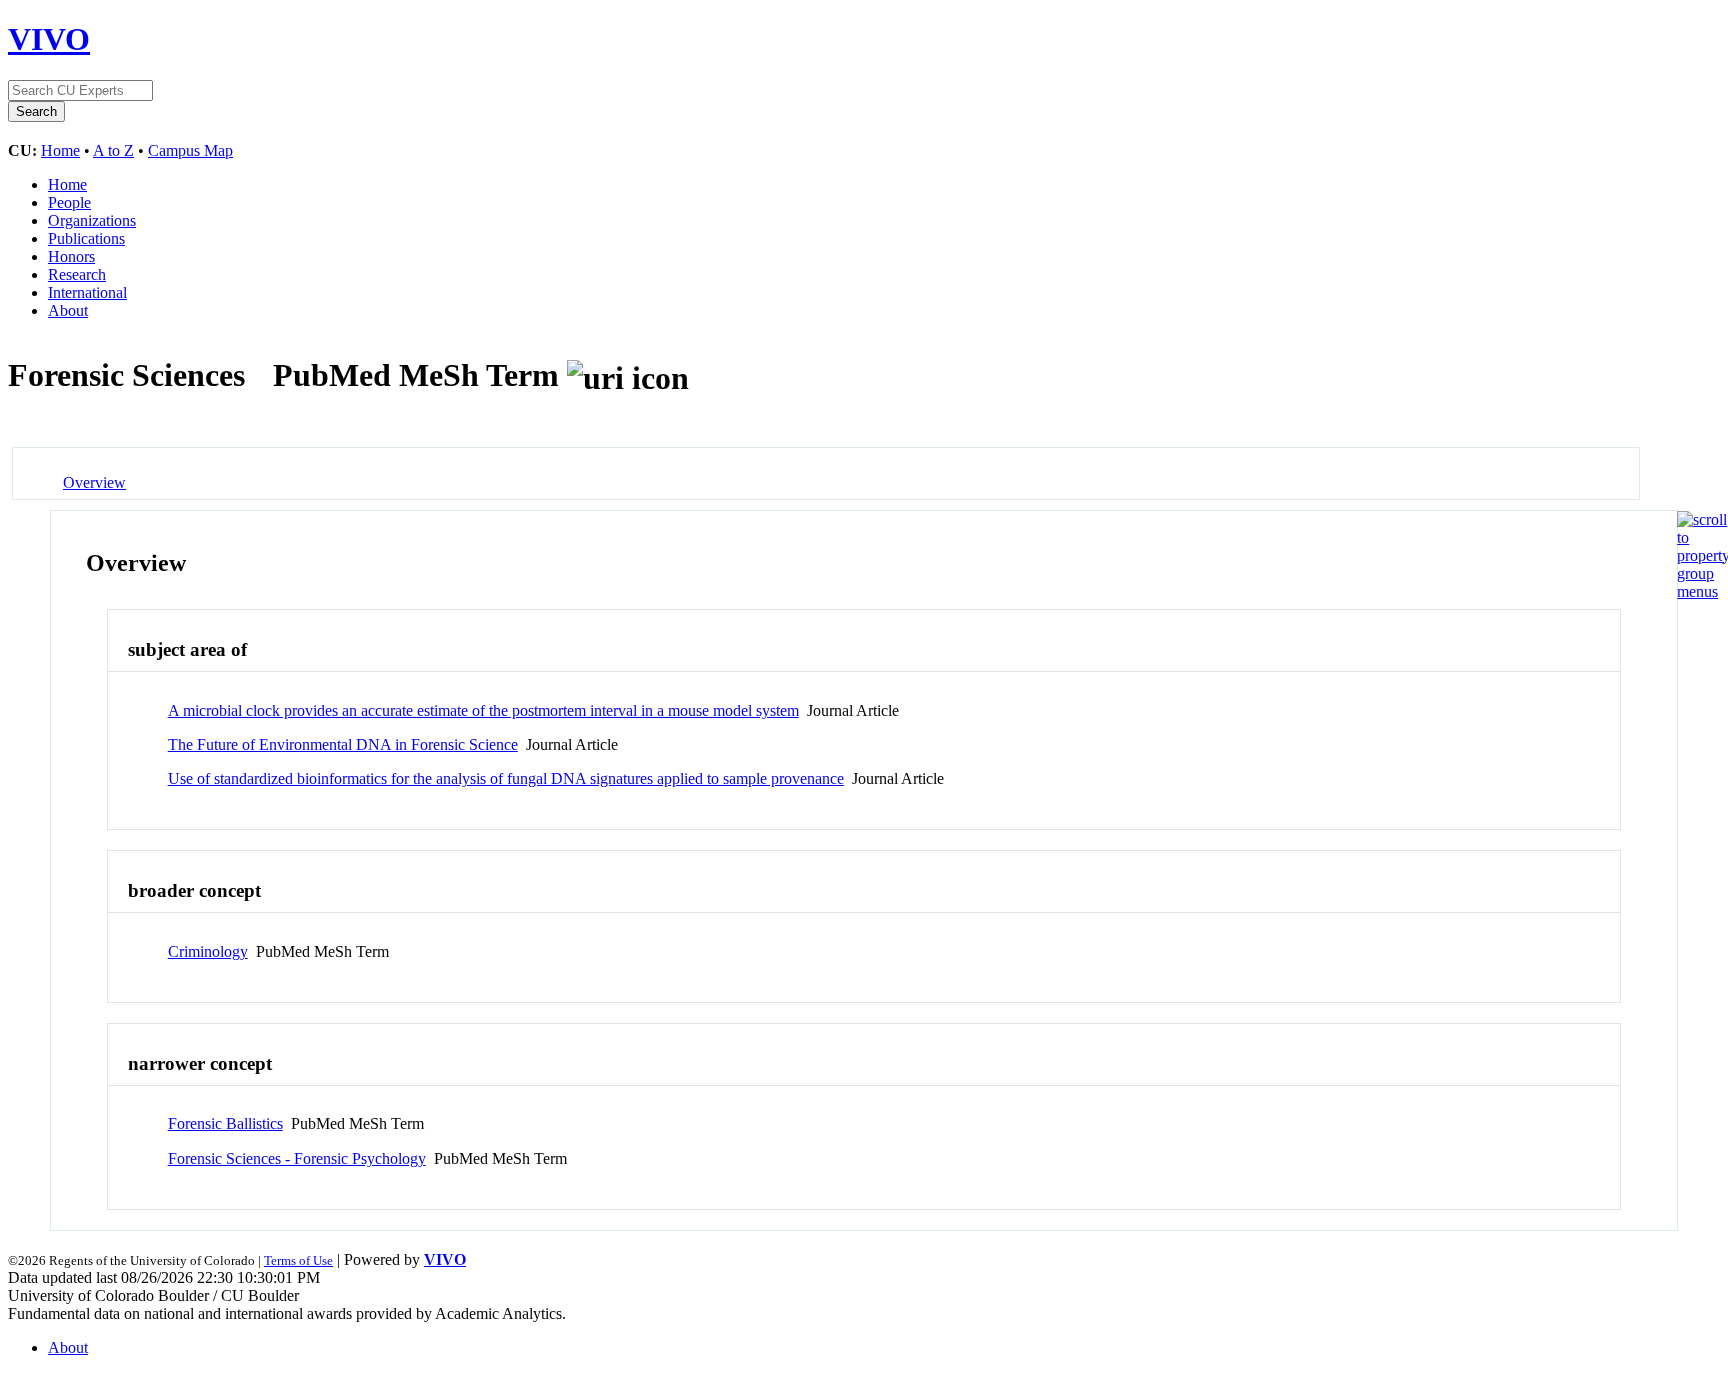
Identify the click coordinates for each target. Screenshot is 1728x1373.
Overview (94, 482)
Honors (71, 256)
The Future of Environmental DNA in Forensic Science (343, 744)
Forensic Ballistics (225, 1123)
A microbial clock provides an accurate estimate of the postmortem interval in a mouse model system (483, 710)
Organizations (92, 220)
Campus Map (190, 150)
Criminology (208, 951)
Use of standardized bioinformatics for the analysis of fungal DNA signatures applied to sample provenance (506, 778)
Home (60, 150)
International (87, 292)
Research (77, 274)
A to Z (113, 150)
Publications (86, 238)
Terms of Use (298, 1260)
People (69, 202)
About (68, 310)
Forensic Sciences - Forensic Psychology (297, 1158)
